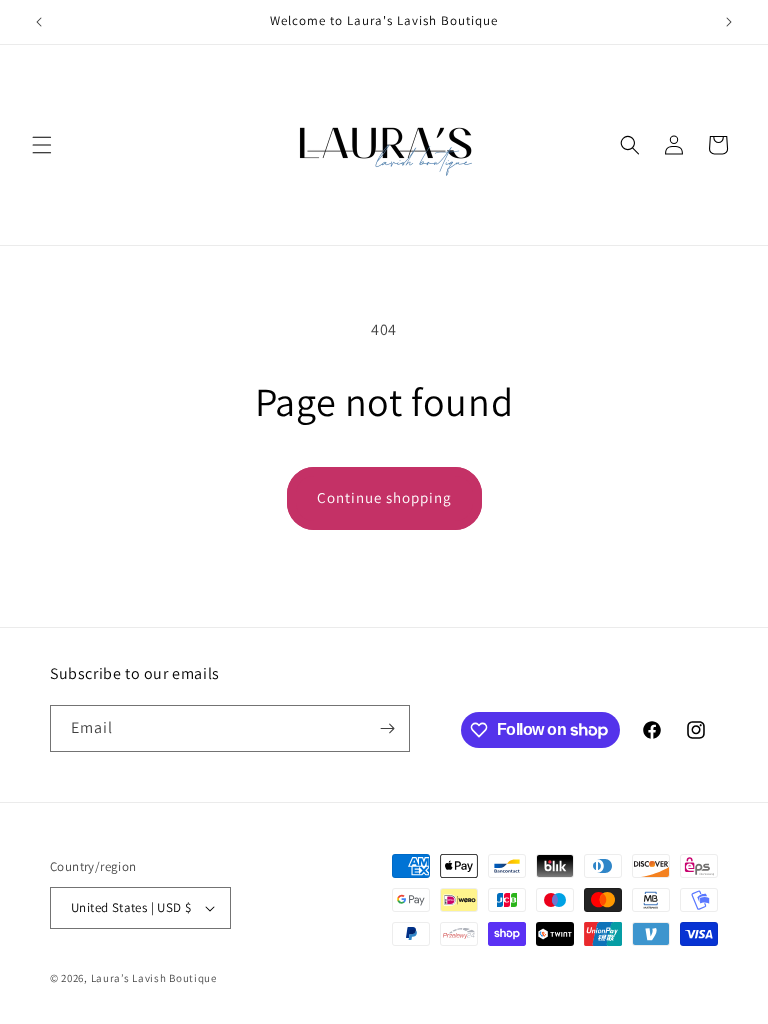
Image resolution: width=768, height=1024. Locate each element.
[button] (42, 145)
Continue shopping (384, 497)
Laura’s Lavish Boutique (154, 978)
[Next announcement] (729, 22)
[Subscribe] (387, 728)
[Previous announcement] (39, 22)
